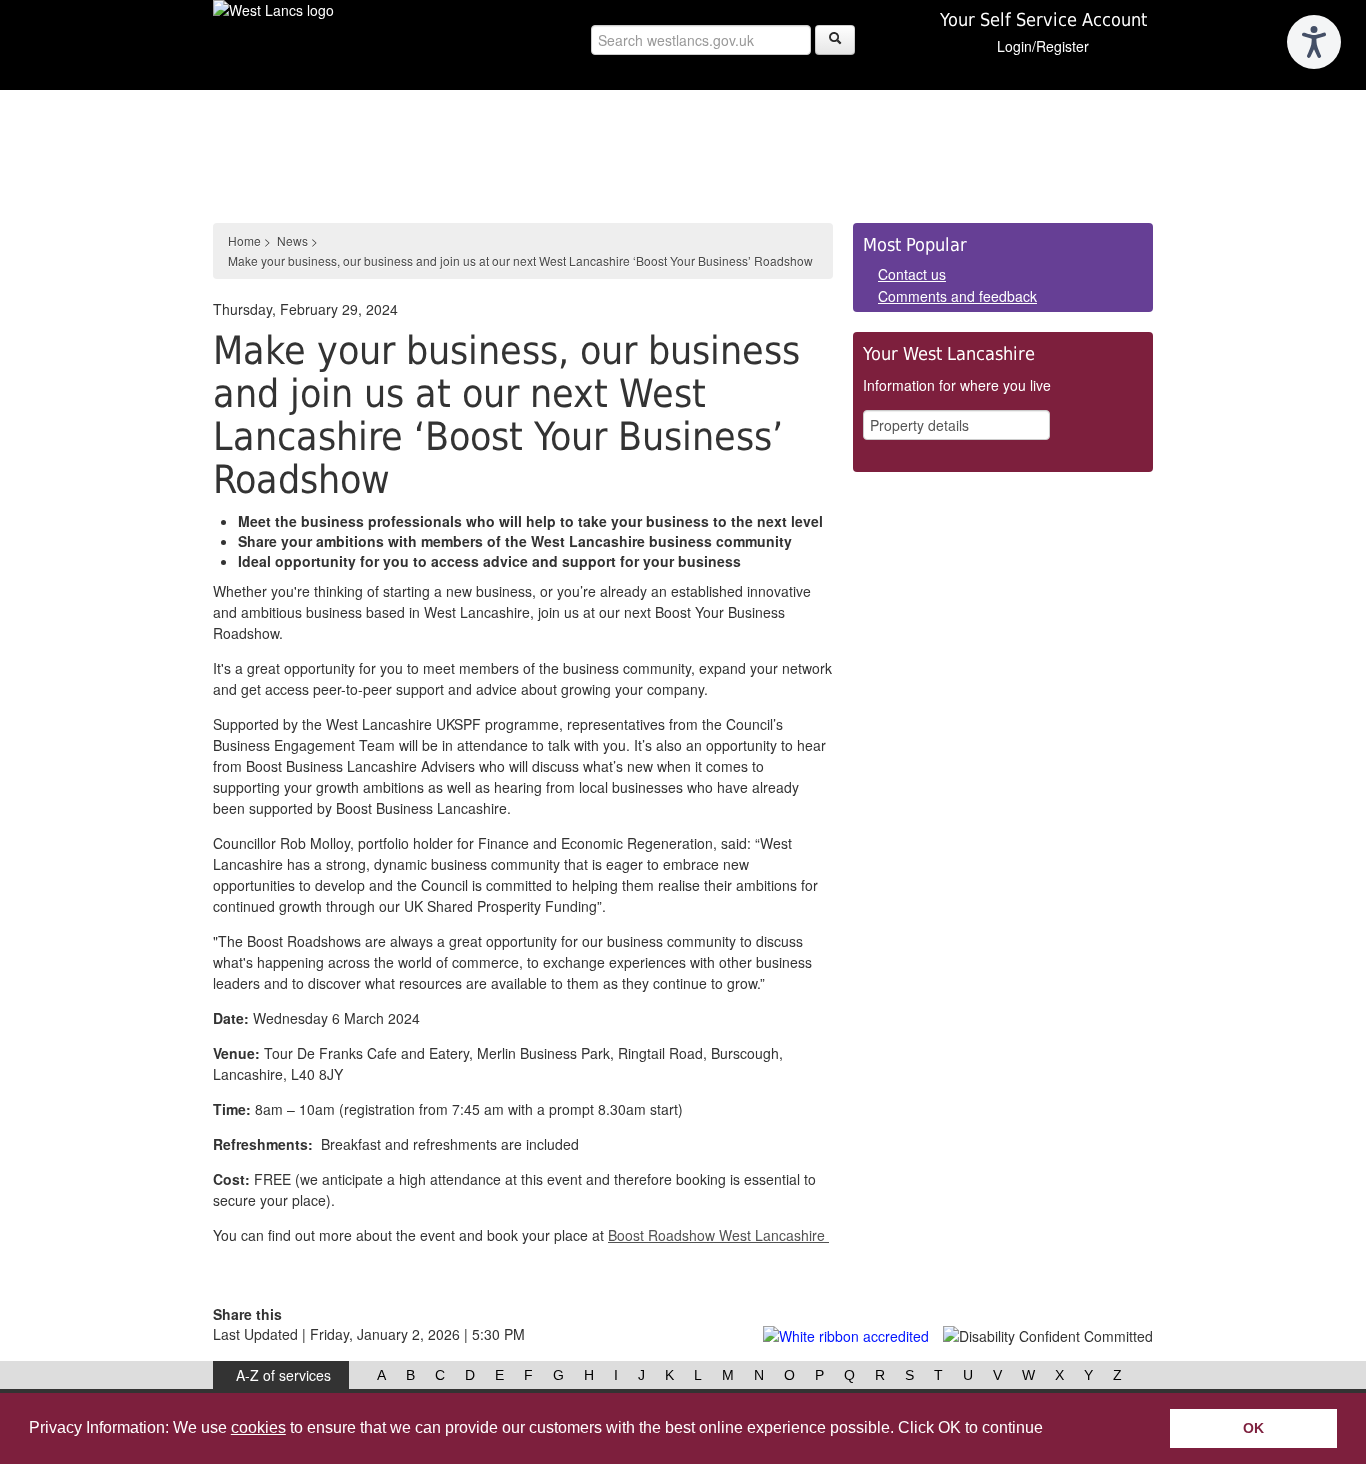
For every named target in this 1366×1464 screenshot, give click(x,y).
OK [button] (1253, 1428)
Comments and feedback (957, 296)
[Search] (835, 40)
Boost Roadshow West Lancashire (716, 1235)
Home (244, 240)
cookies (258, 1427)
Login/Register (1043, 46)
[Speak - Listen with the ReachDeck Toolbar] (1314, 42)
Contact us (912, 274)
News (292, 240)
